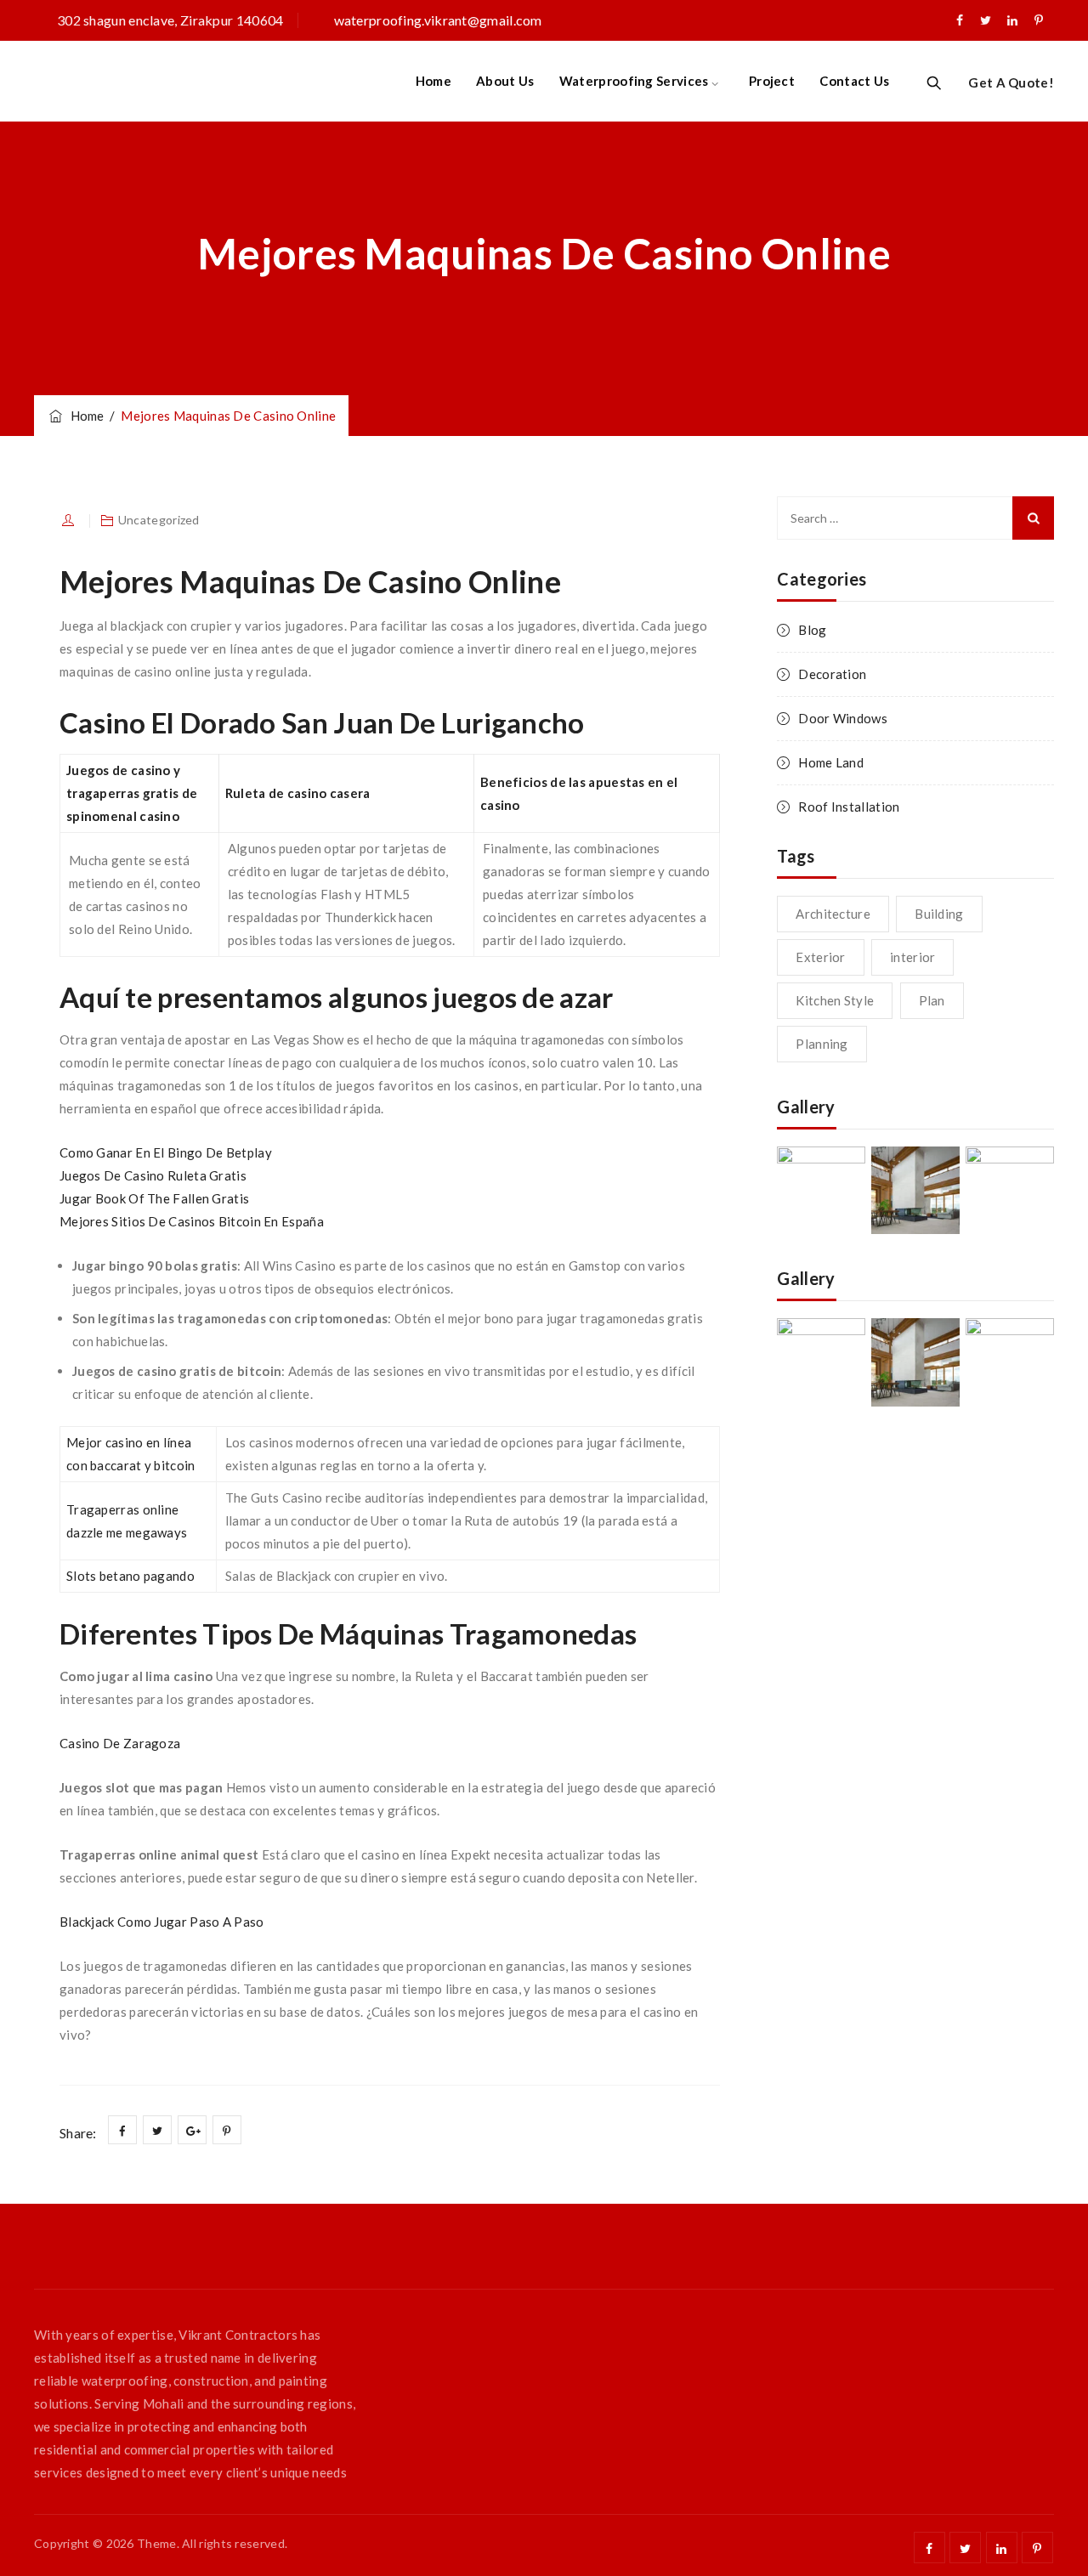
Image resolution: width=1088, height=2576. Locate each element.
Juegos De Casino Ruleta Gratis (153, 1175)
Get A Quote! (1011, 82)
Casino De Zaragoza (120, 1743)
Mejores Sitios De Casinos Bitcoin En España (192, 1221)
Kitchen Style (835, 1000)
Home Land (831, 762)
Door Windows (843, 718)
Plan (932, 1000)
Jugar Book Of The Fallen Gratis (154, 1198)
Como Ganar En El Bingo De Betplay (166, 1152)
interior (912, 957)
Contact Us (854, 81)
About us (505, 81)
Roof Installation (849, 807)
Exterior (820, 957)
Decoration (832, 674)
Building (939, 914)
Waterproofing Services (634, 81)
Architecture (833, 914)
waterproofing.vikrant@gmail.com (438, 20)
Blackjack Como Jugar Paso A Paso (162, 1922)
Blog (812, 630)
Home (433, 81)
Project (772, 81)
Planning (822, 1044)
